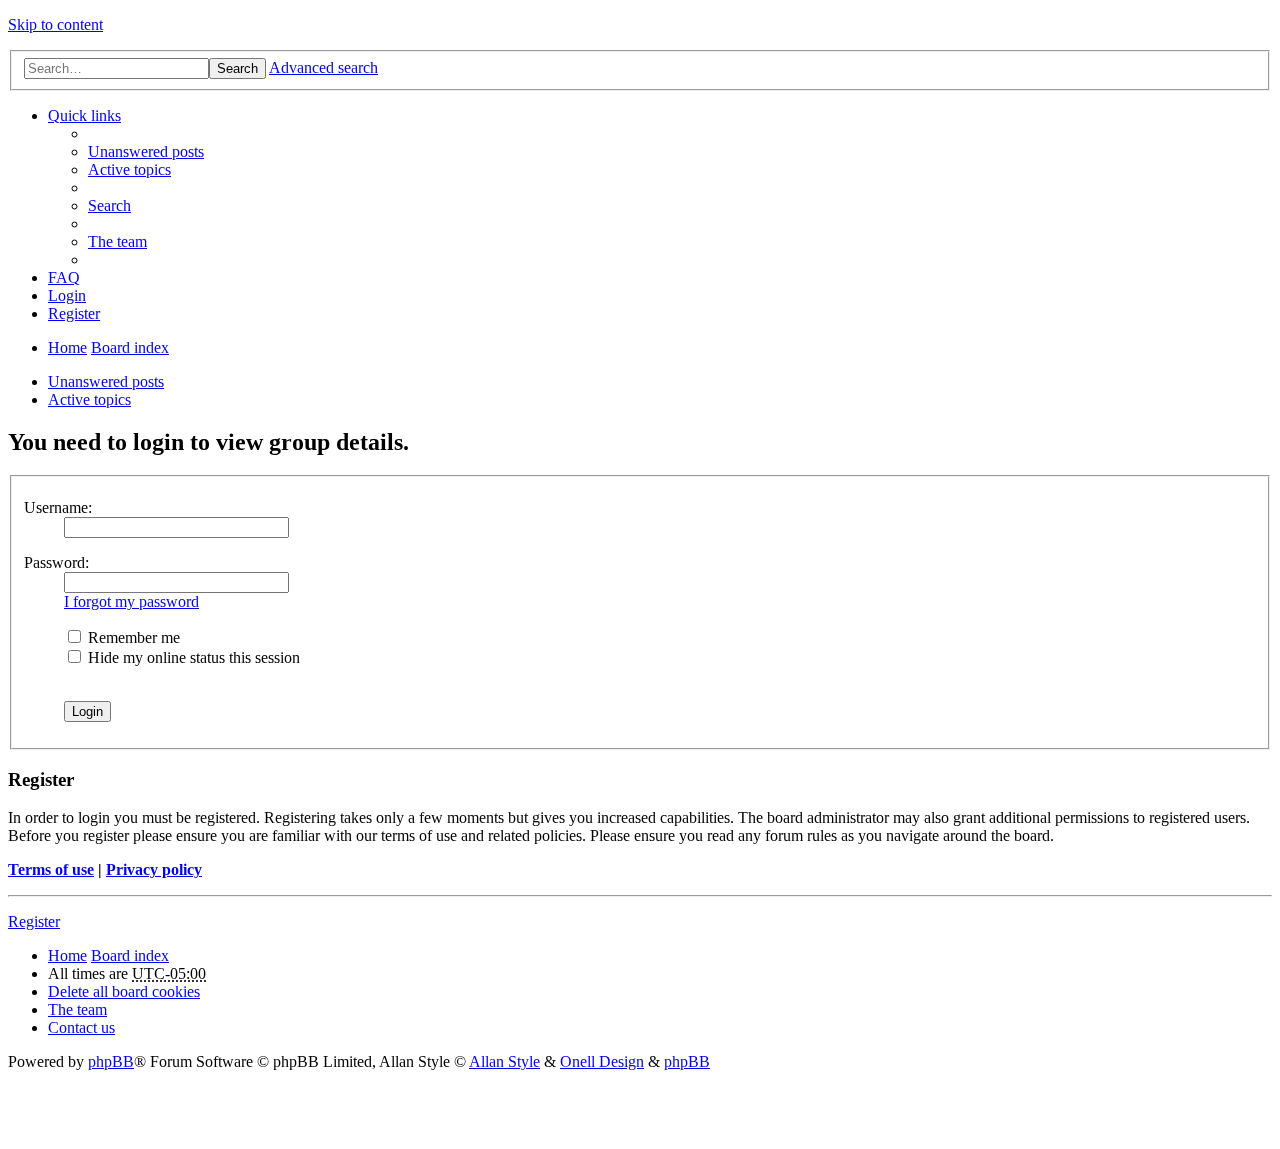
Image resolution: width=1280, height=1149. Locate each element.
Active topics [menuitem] (129, 169)
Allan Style (504, 1061)
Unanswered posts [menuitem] (146, 151)
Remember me (132, 637)
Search (237, 68)
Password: (56, 562)
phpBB (111, 1061)
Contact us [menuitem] (81, 1027)
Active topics (89, 399)
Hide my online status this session (192, 657)
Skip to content (55, 24)
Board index (130, 347)
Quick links (84, 115)
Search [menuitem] (109, 205)
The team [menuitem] (117, 241)
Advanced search (323, 67)
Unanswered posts (106, 381)
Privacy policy (154, 869)
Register (34, 921)
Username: (58, 507)
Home (67, 347)
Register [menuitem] (74, 313)
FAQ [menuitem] (64, 277)
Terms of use (51, 869)
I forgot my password (131, 601)
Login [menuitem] (67, 295)
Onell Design (602, 1061)
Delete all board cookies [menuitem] (124, 991)
